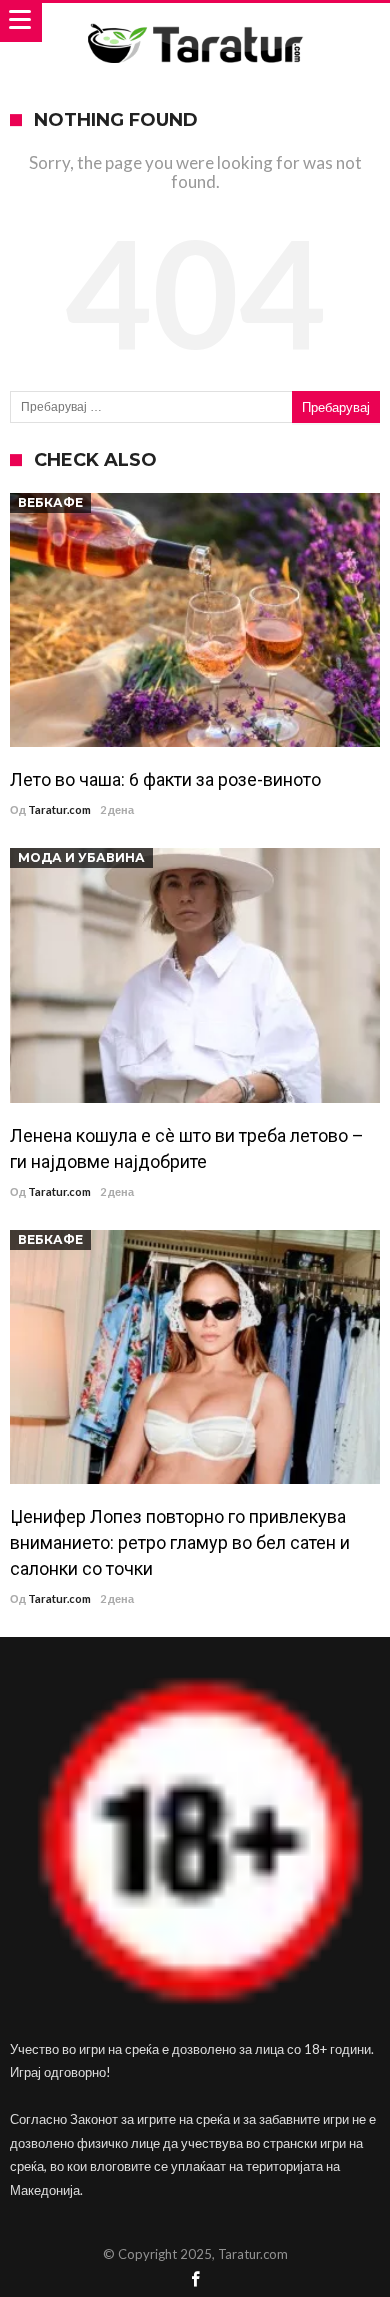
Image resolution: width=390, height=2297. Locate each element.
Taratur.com (59, 809)
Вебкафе (50, 502)
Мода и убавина (81, 857)
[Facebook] (195, 2280)
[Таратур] (195, 22)
